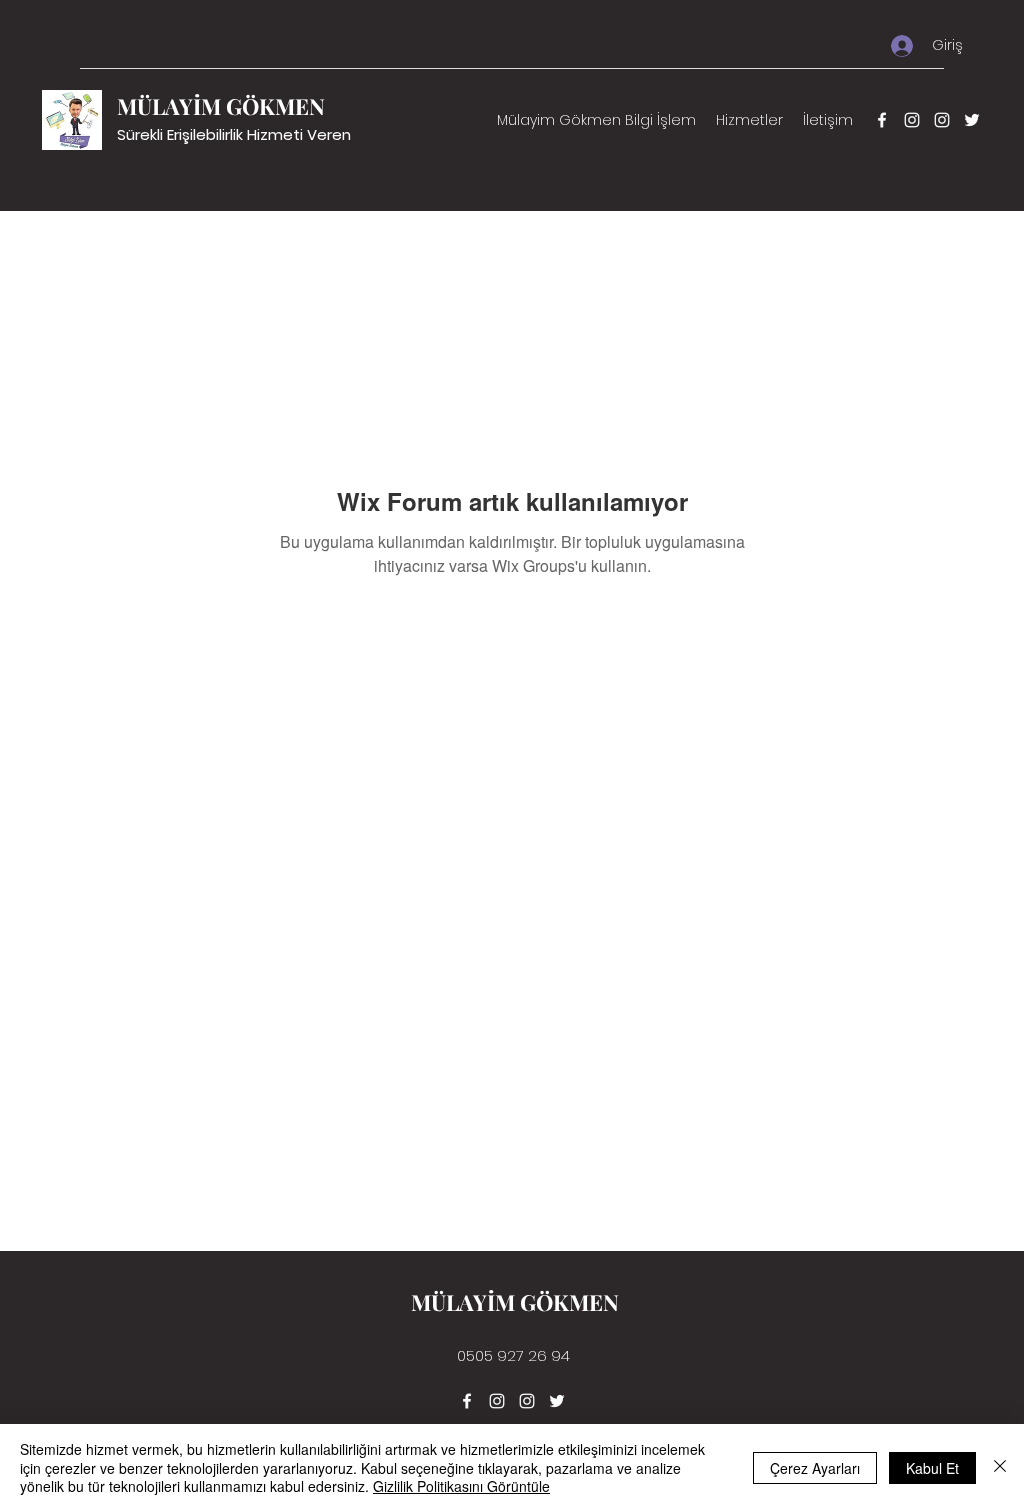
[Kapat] (1000, 1467)
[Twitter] (972, 120)
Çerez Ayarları (815, 1468)
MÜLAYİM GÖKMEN (221, 106)
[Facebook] (882, 120)
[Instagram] (912, 120)
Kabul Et (932, 1468)
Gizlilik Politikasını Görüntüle (461, 1486)
